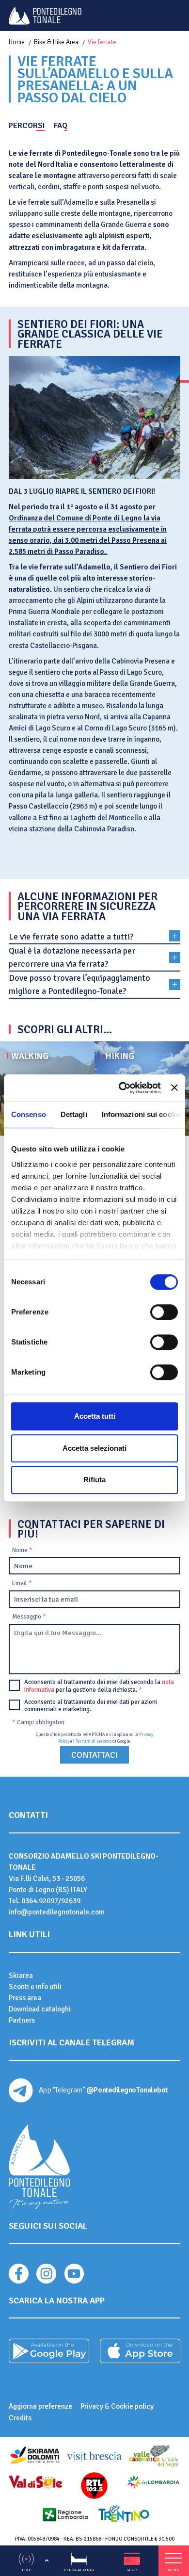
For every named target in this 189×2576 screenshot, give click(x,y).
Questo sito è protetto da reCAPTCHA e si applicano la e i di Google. (94, 1738)
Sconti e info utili (35, 1987)
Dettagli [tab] (74, 1114)
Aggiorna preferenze (40, 2406)
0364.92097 (40, 1901)
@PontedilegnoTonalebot (127, 2090)
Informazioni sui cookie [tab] (142, 1114)
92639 (71, 1901)
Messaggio (29, 1617)
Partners (22, 2020)
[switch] (164, 1312)
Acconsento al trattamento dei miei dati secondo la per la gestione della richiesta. (99, 1686)
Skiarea (21, 1976)
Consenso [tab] (29, 1114)
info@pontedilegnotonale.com (57, 1912)
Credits (20, 2418)
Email (22, 1583)
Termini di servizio (94, 1742)
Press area (25, 1998)
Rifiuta (94, 1480)
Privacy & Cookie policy (117, 2406)
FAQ (61, 126)
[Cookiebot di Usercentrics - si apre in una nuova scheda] (121, 1088)
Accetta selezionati (94, 1448)
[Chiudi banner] (174, 1088)
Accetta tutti (95, 1416)
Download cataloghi (40, 2009)
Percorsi (27, 126)
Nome (22, 1550)
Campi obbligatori (38, 1722)
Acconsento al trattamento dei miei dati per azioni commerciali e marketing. (91, 1706)
